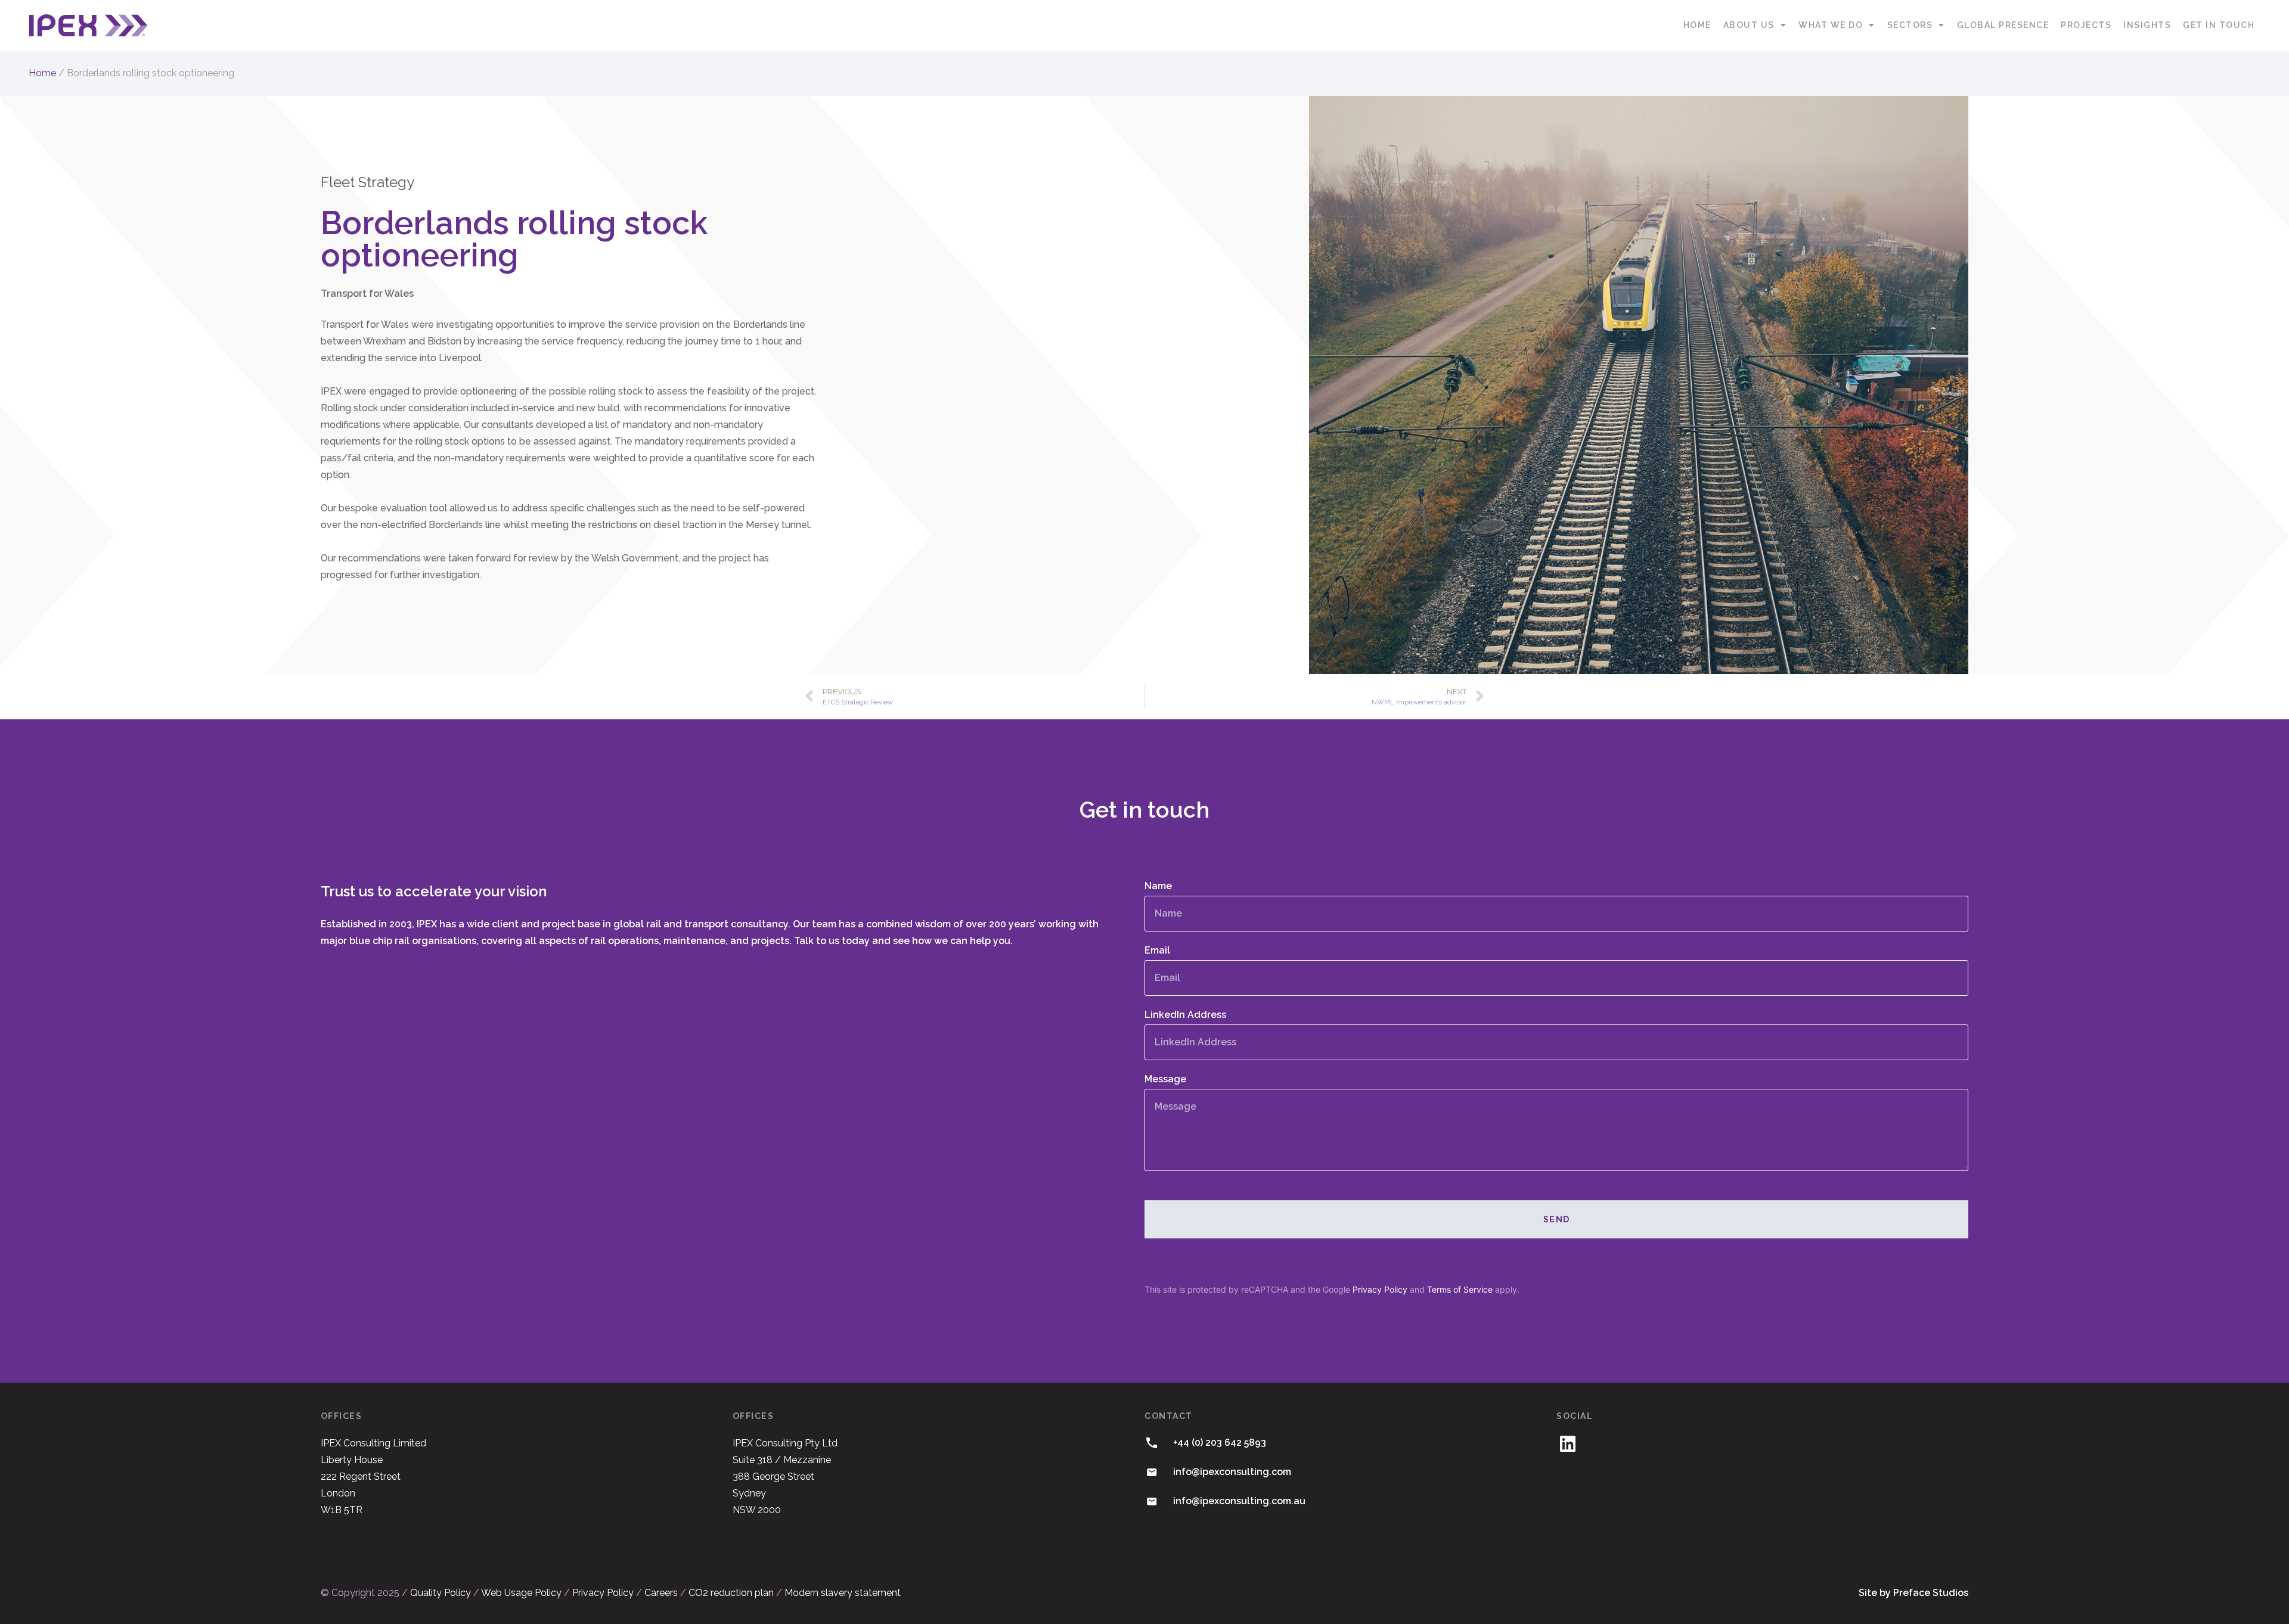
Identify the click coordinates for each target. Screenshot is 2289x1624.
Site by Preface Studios (1913, 1593)
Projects (2086, 25)
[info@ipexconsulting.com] (1152, 1472)
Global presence (2003, 25)
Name (1158, 886)
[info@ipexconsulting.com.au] (1152, 1501)
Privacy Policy (1380, 1289)
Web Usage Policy (521, 1593)
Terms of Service (1460, 1289)
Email (1157, 951)
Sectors (1910, 25)
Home (1697, 25)
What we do (1831, 25)
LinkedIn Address (1185, 1015)
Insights (2147, 25)
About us (1749, 25)
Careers (661, 1593)
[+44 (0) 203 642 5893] (1152, 1443)
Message (1165, 1080)
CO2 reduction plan (731, 1593)
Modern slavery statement (843, 1593)
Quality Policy (441, 1593)
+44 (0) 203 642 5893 (1220, 1443)
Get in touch (2219, 25)
